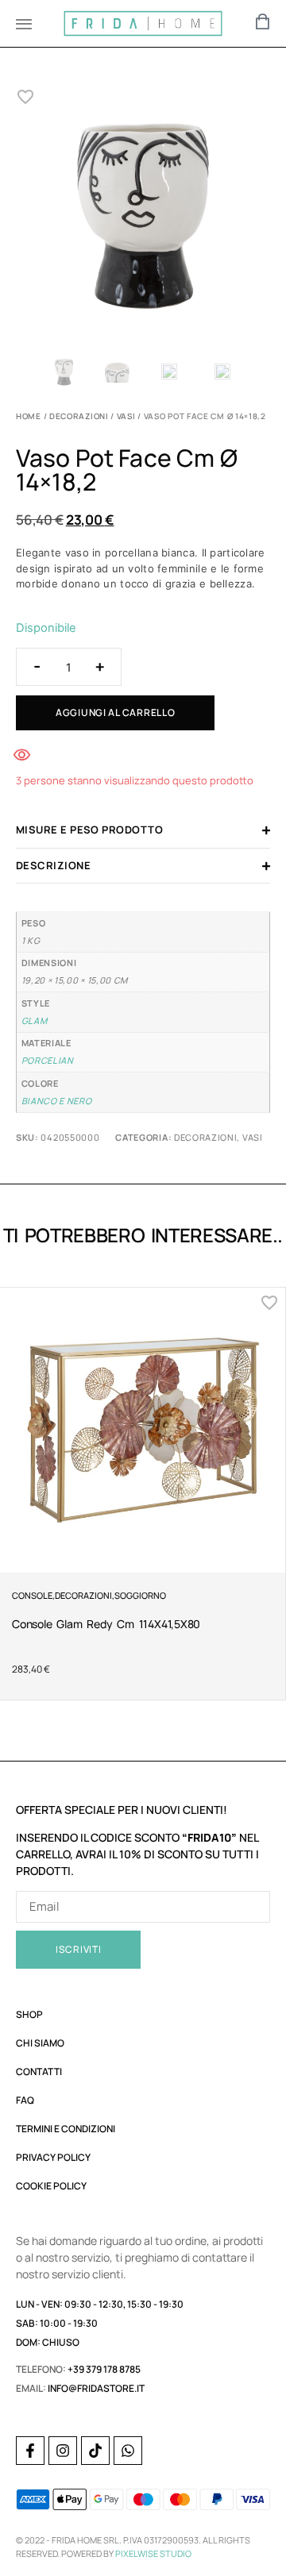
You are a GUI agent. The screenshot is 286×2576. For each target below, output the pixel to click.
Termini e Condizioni (66, 2129)
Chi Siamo (40, 2043)
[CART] (263, 21)
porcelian (48, 1060)
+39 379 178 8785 (104, 2369)
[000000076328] (143, 218)
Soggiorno (140, 1595)
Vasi (126, 416)
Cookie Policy (51, 2186)
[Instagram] (63, 2451)
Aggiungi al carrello (115, 712)
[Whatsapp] (128, 2451)
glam (35, 1020)
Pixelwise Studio (153, 2553)
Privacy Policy (53, 2157)
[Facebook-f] (30, 2451)
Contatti (39, 2072)
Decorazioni (79, 416)
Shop (29, 2014)
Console (32, 1595)
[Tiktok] (95, 2451)
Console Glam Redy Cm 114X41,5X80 (106, 1624)
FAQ (25, 2100)
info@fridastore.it (96, 2388)
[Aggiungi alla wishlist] (26, 97)
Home (29, 416)
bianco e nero (57, 1101)
